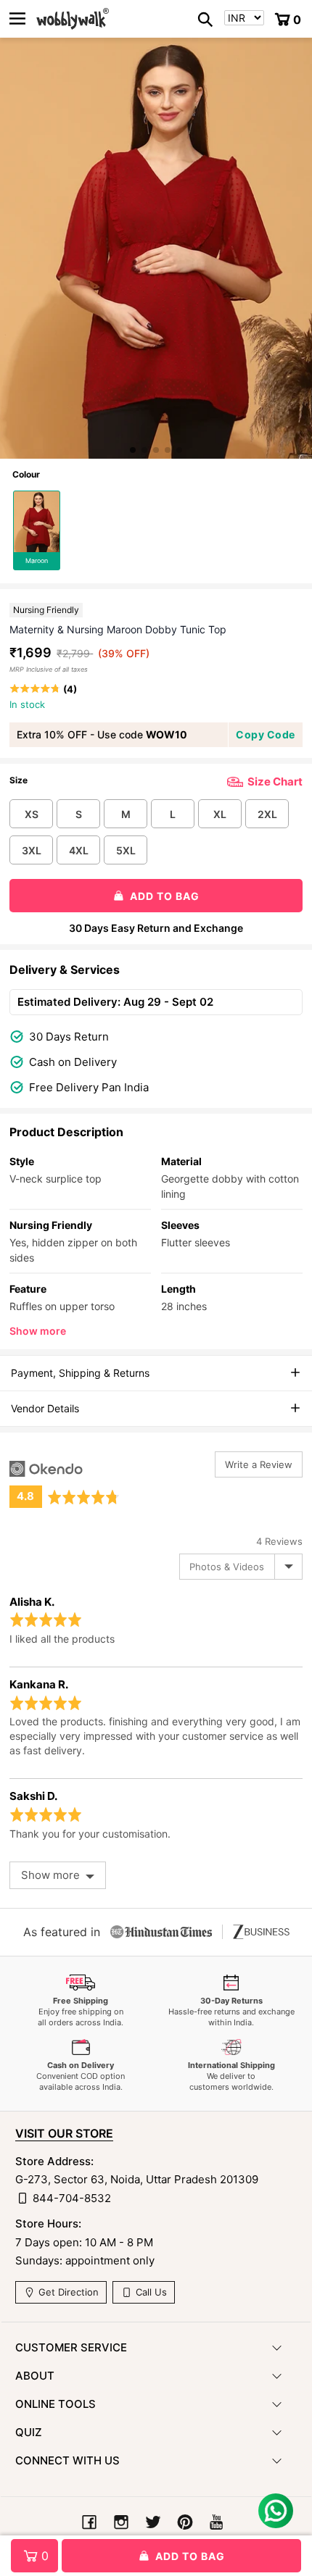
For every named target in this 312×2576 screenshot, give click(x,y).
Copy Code (266, 734)
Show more (38, 1331)
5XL (126, 850)
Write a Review (259, 1464)
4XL (79, 850)
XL (220, 814)
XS (32, 814)
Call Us (150, 2292)
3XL (32, 850)
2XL (267, 814)
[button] (133, 450)
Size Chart (275, 781)
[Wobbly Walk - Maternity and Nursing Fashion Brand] (73, 19)
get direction (67, 2292)
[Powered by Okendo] (46, 1469)
